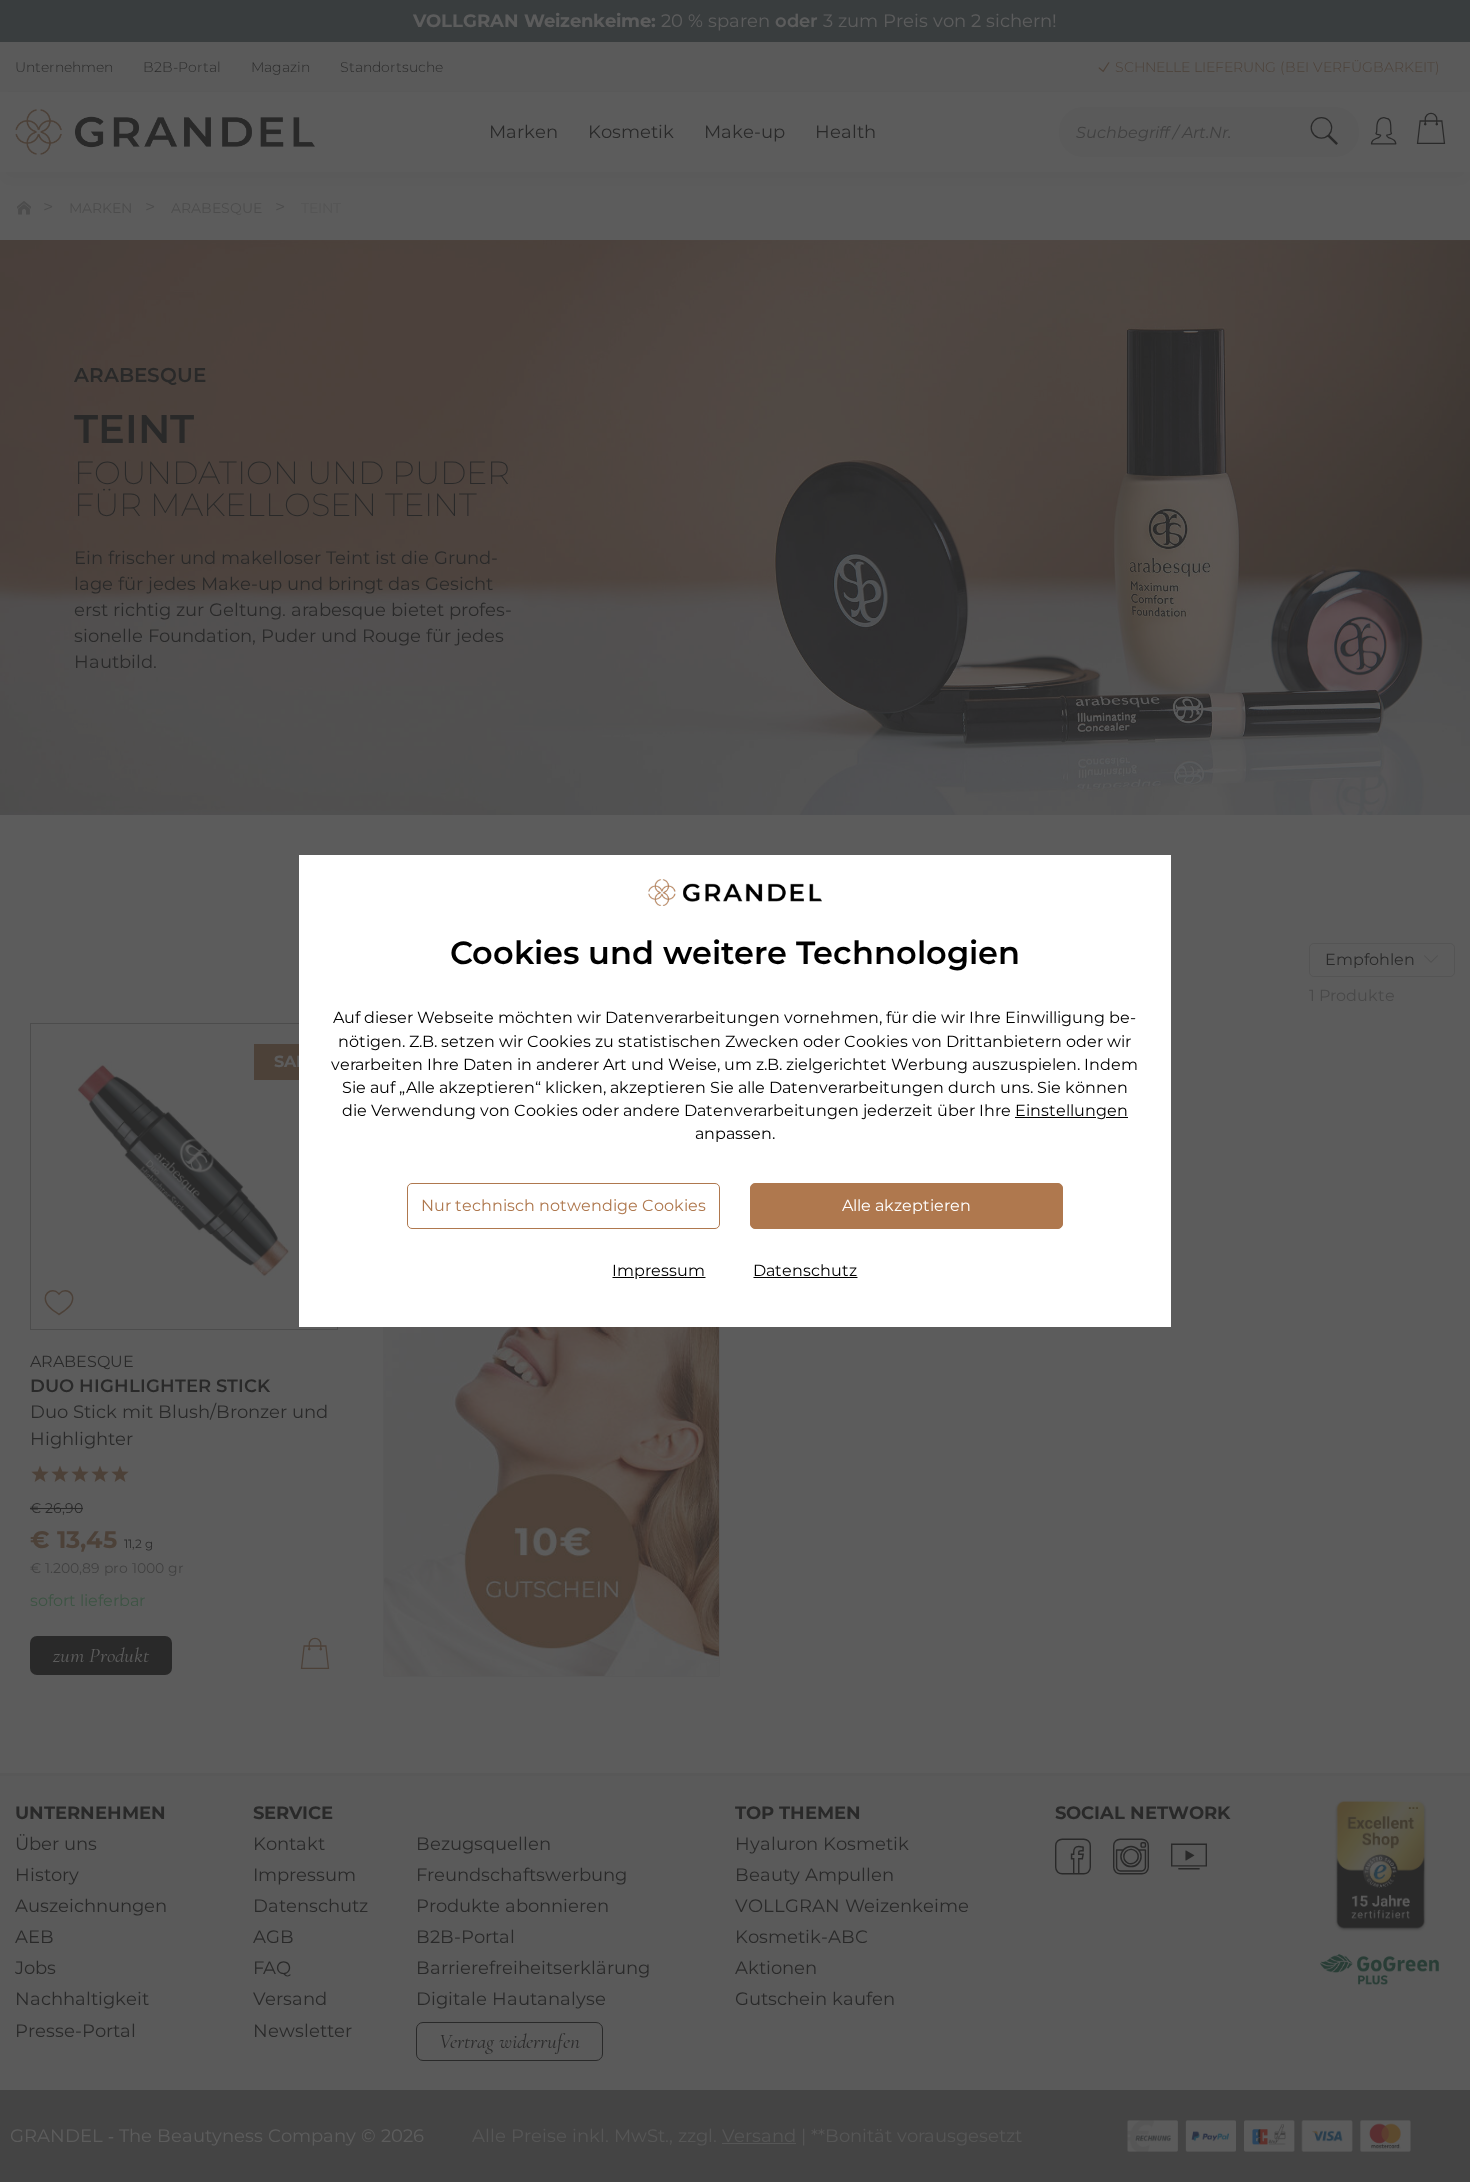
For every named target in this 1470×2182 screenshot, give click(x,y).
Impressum (658, 1270)
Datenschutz (805, 1270)
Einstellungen (1071, 1110)
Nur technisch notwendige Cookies (563, 1205)
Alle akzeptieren (906, 1205)
